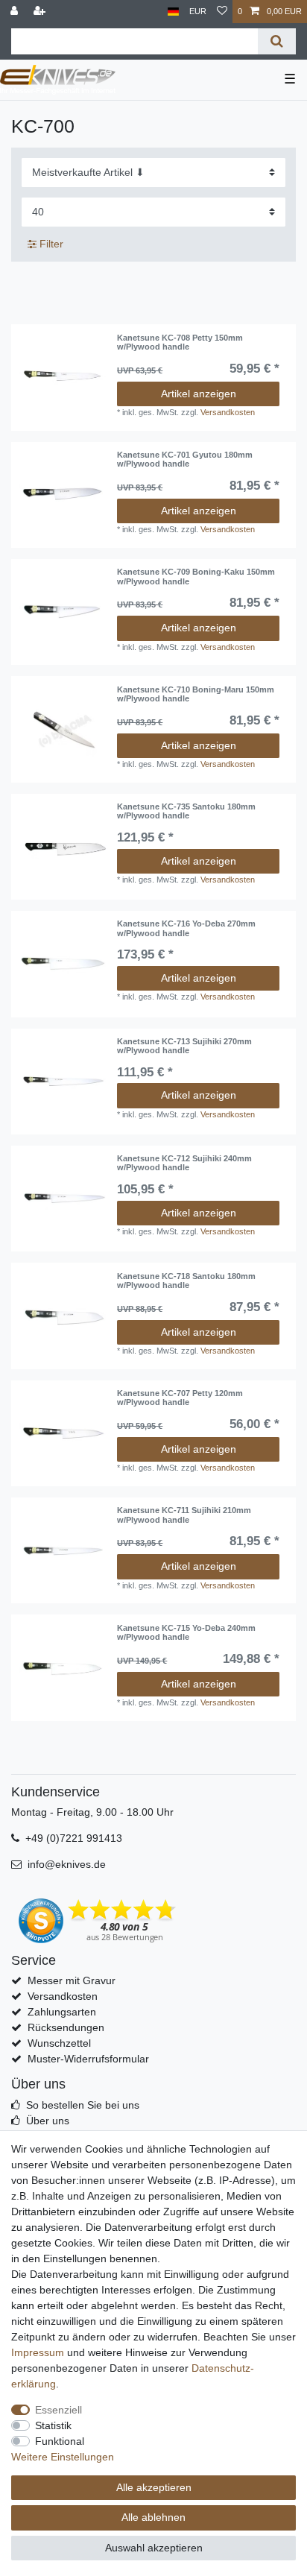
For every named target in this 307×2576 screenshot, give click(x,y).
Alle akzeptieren (154, 2487)
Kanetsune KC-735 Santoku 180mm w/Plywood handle (186, 811)
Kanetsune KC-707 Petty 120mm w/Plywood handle (180, 1398)
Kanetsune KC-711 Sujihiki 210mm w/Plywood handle (184, 1515)
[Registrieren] (41, 12)
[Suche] (277, 41)
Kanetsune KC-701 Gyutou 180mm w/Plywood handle (185, 459)
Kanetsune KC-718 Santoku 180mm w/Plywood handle (186, 1281)
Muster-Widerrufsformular (88, 2059)
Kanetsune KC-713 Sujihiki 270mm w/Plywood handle (184, 1046)
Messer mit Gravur (72, 1980)
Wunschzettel (59, 2043)
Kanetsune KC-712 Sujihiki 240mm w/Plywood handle (184, 1163)
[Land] (173, 12)
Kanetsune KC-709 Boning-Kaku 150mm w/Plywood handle (196, 576)
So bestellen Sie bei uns (83, 2105)
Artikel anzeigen (199, 394)
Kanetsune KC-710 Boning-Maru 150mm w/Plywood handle (196, 694)
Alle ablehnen (153, 2517)
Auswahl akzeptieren (154, 2548)
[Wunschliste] (222, 12)
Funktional (60, 2441)
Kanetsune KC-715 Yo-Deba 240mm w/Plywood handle (186, 1632)
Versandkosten (228, 412)
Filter (50, 244)
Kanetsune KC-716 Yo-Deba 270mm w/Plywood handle (186, 928)
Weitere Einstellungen (63, 2457)
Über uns (48, 2121)
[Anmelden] (16, 12)
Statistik (53, 2425)
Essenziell (58, 2410)
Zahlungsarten (62, 2012)
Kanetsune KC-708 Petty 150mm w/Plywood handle (180, 342)
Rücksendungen (66, 2027)
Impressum (38, 2352)
